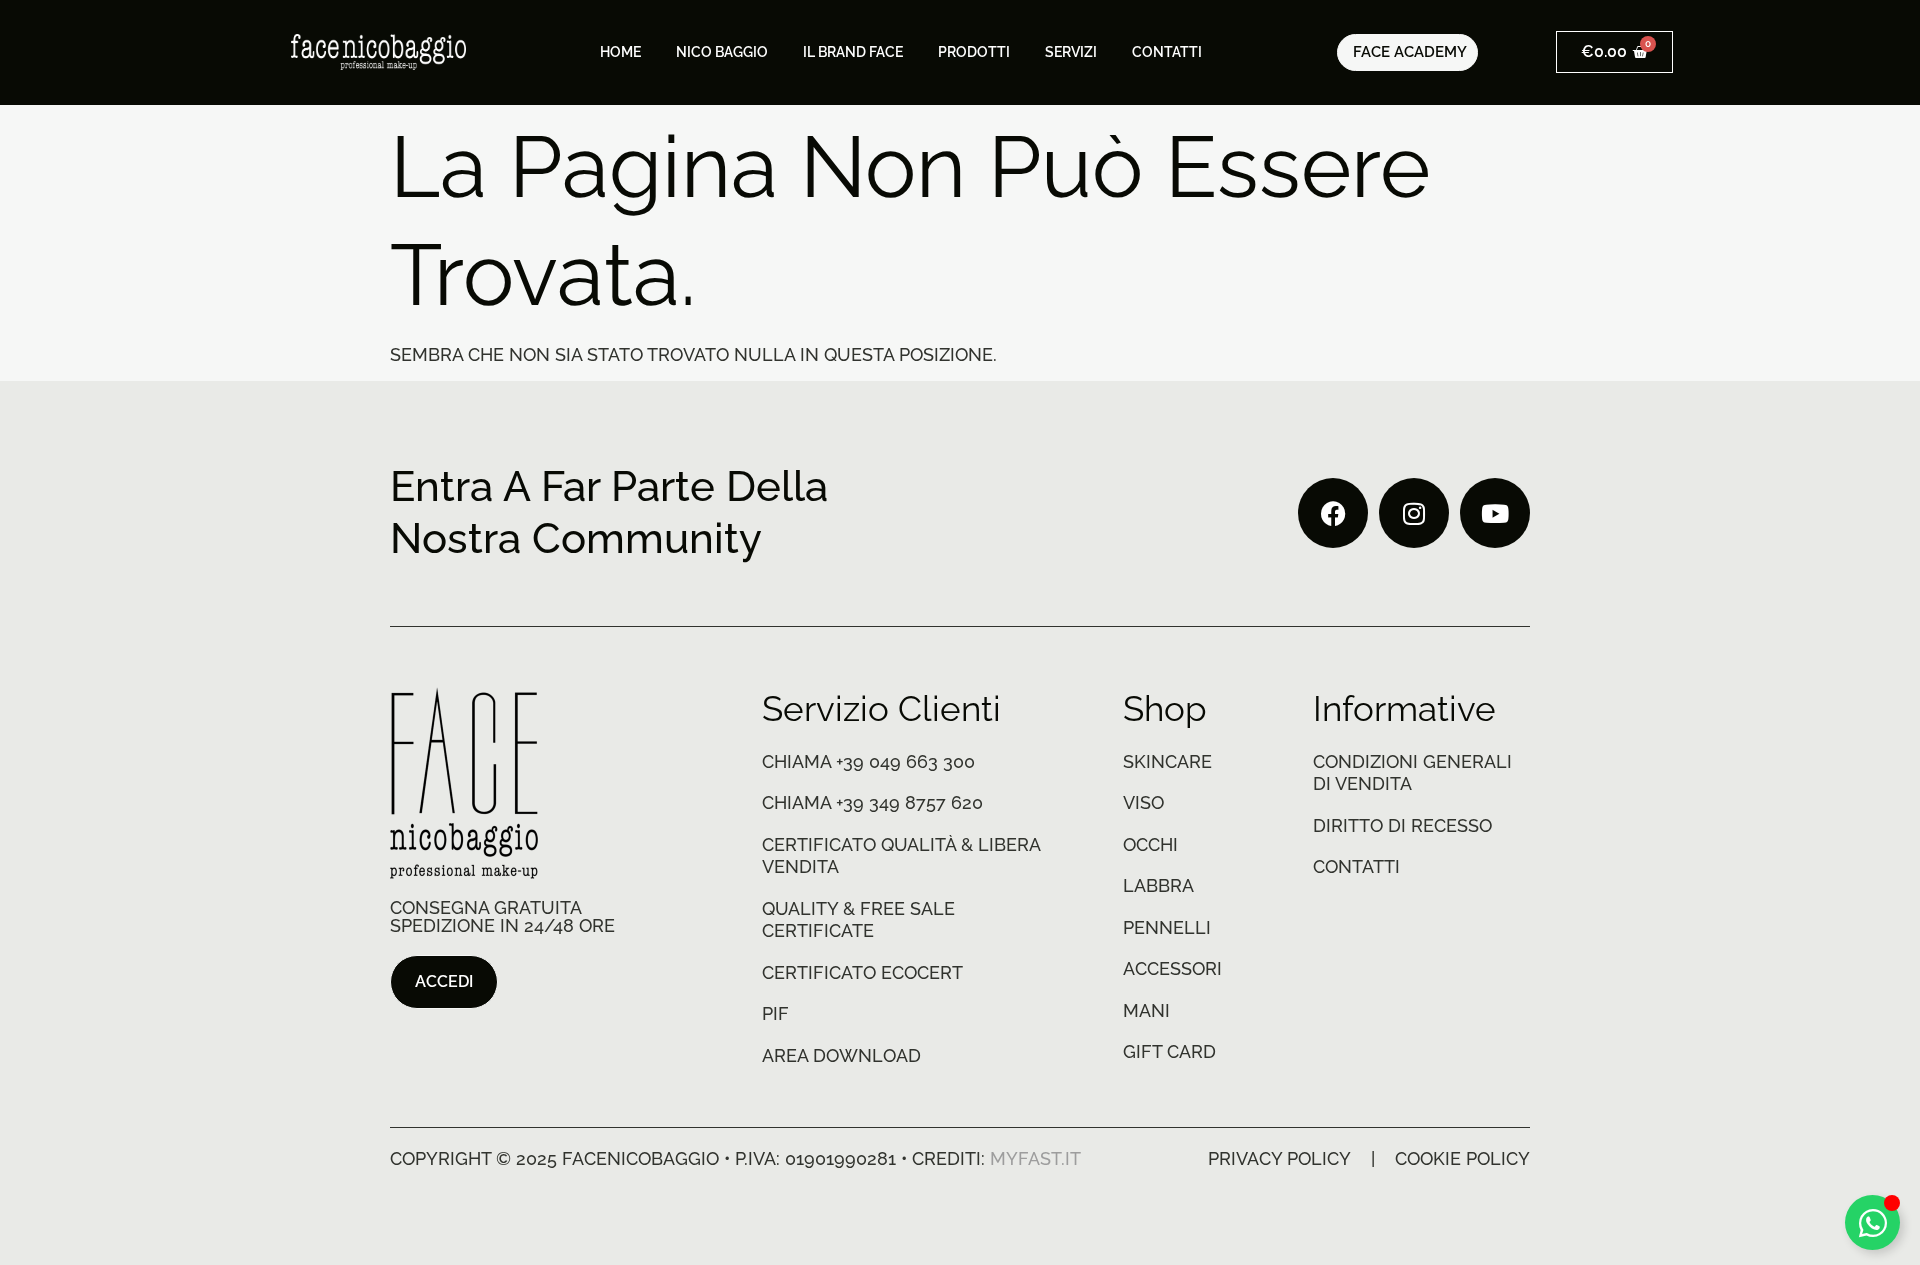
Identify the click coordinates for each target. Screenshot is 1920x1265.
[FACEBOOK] (1333, 513)
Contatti (1167, 52)
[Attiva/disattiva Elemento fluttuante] (1872, 1222)
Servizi (1071, 52)
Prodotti (974, 52)
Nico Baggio (722, 52)
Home (620, 52)
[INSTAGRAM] (1414, 513)
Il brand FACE (853, 52)
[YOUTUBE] (1495, 513)
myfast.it (1035, 1158)
